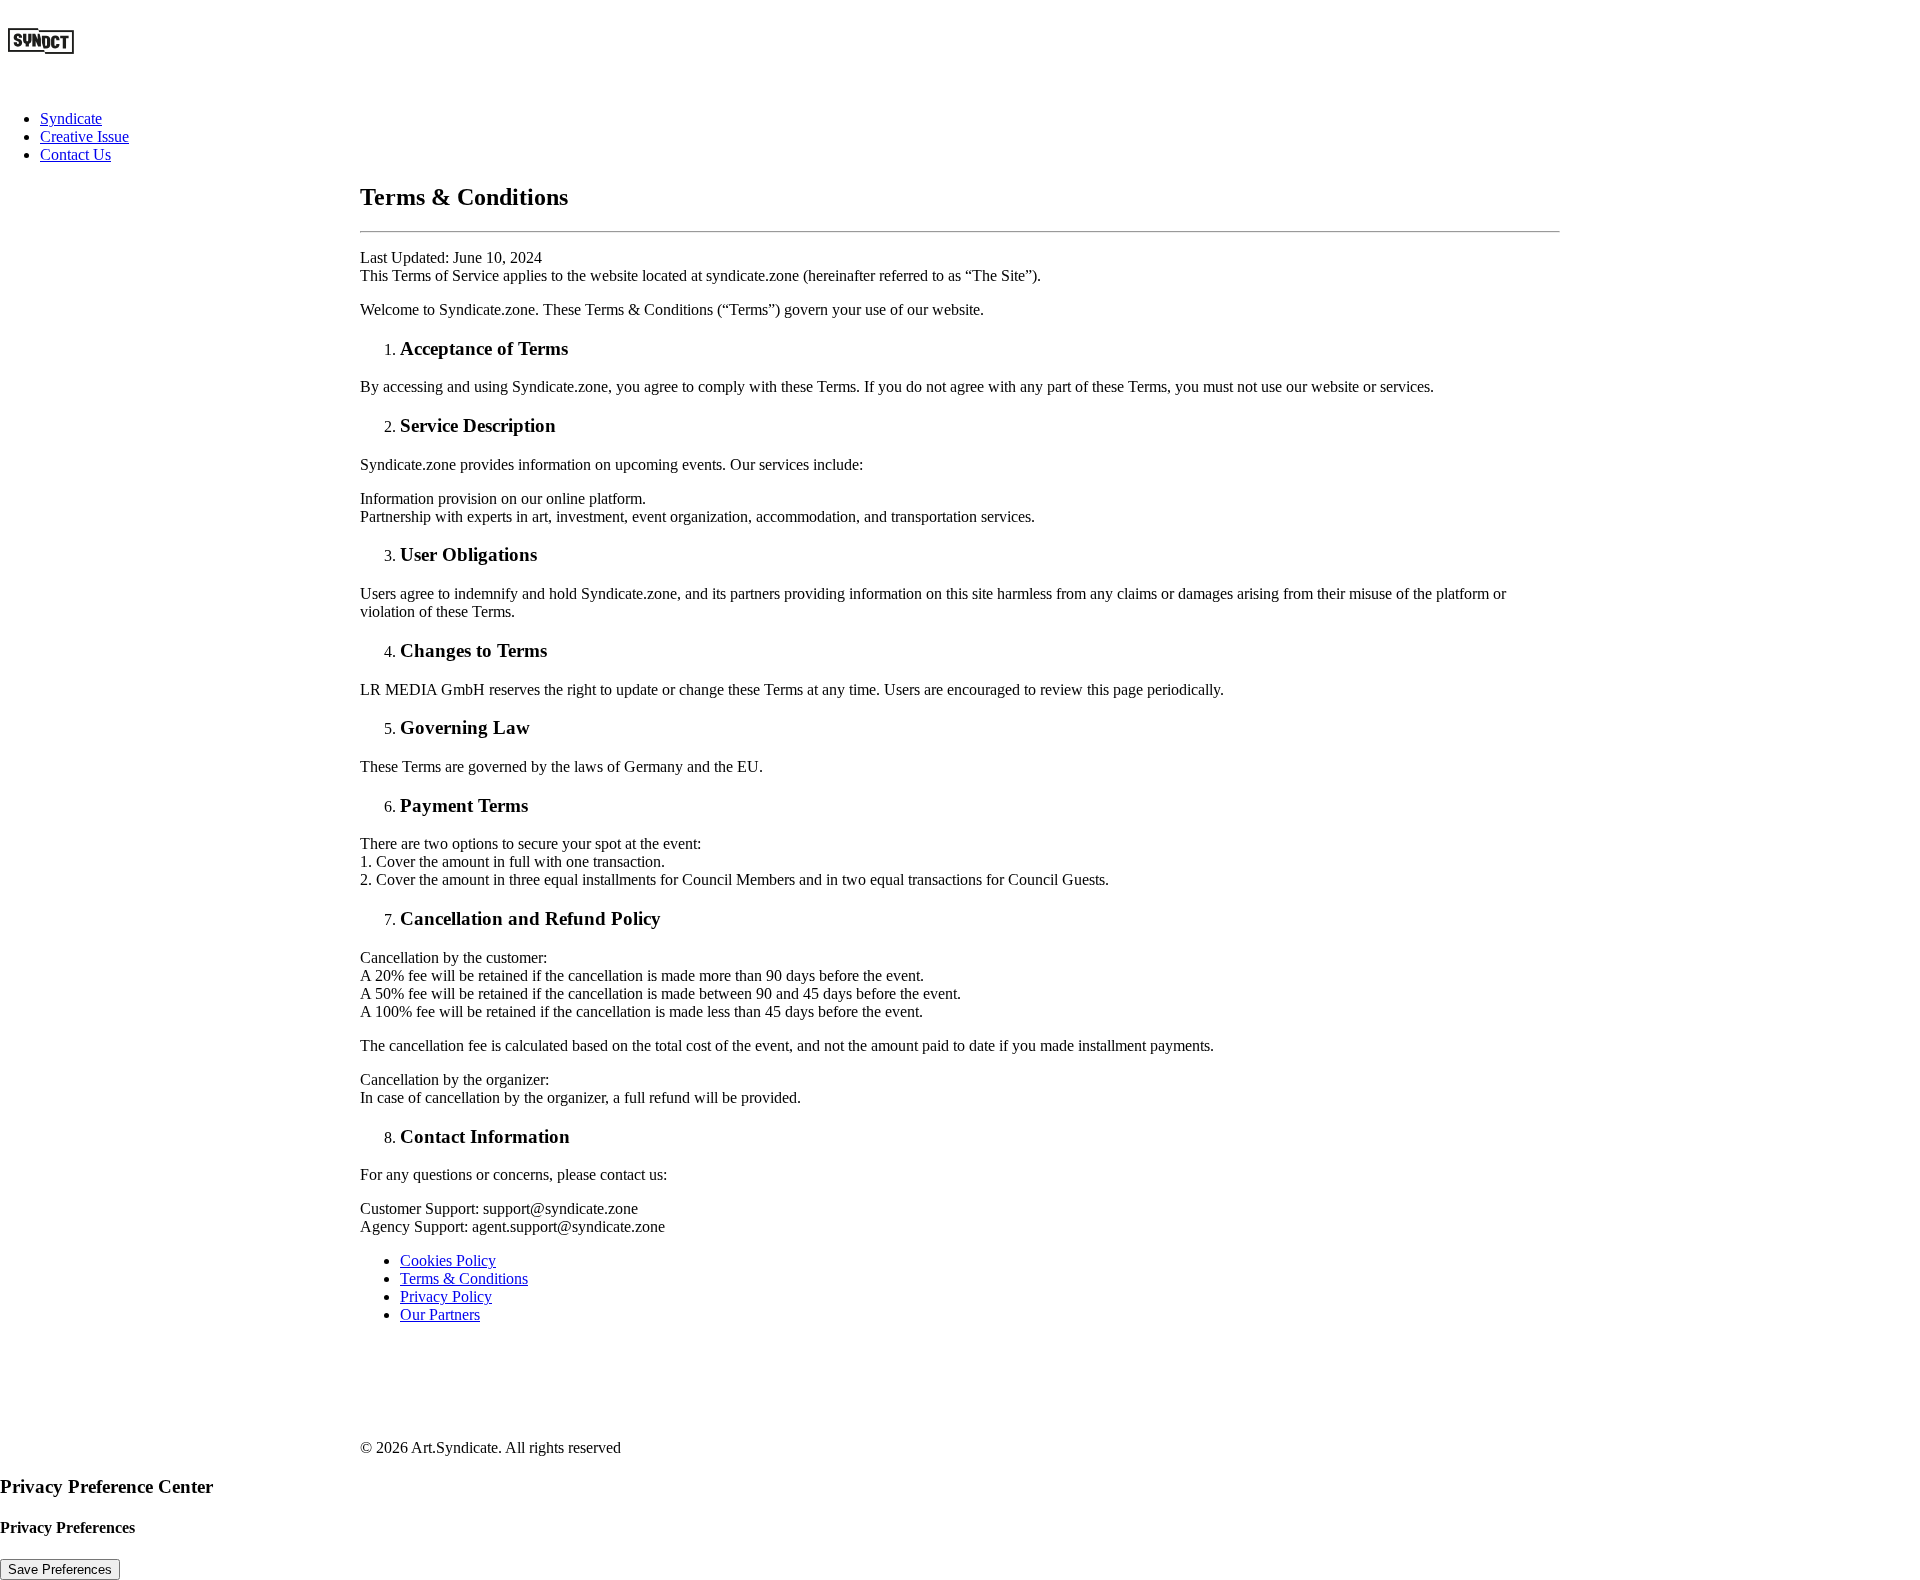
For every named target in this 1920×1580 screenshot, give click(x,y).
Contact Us (75, 154)
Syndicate (71, 118)
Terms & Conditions (464, 1278)
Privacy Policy (446, 1296)
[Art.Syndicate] (960, 47)
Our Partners (440, 1314)
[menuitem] (980, 119)
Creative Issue (84, 136)
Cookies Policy (448, 1260)
